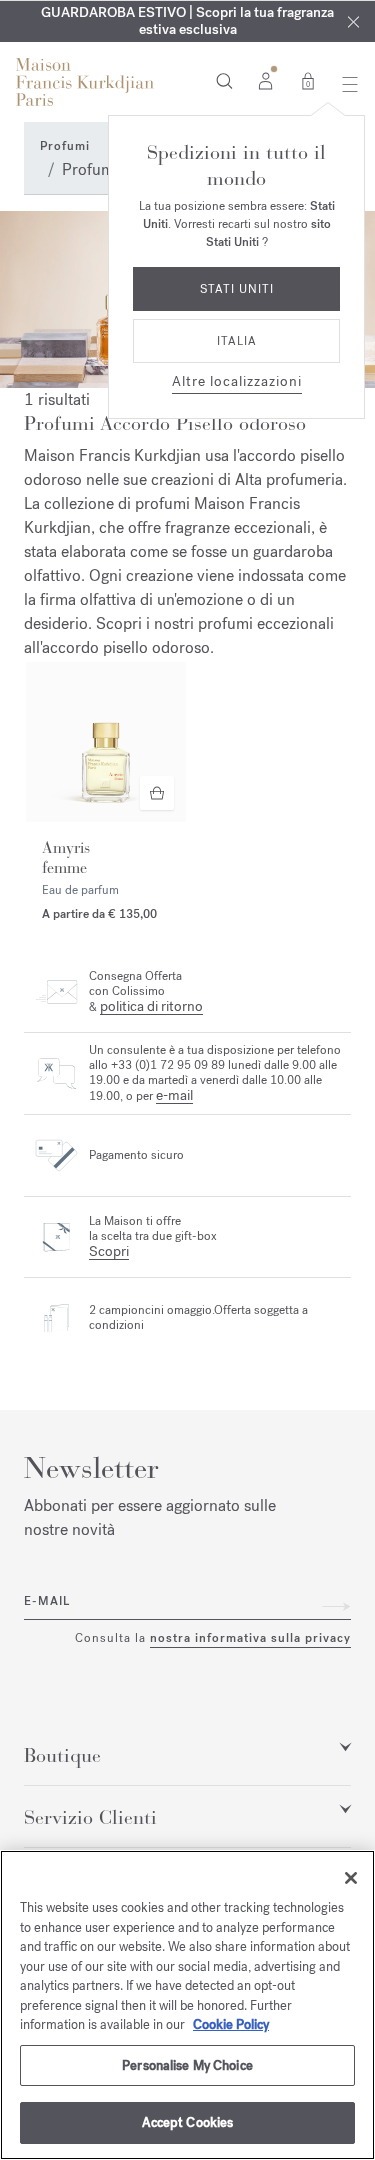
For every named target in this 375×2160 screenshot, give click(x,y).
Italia (237, 341)
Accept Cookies (188, 2122)
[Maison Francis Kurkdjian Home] (85, 82)
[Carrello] (308, 80)
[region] (187, 2005)
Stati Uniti (237, 289)
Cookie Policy (231, 2024)
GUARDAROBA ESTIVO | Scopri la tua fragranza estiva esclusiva (187, 21)
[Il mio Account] (265, 80)
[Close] (353, 21)
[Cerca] (224, 80)
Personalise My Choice (187, 2065)
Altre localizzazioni (237, 381)
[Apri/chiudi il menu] (344, 84)
